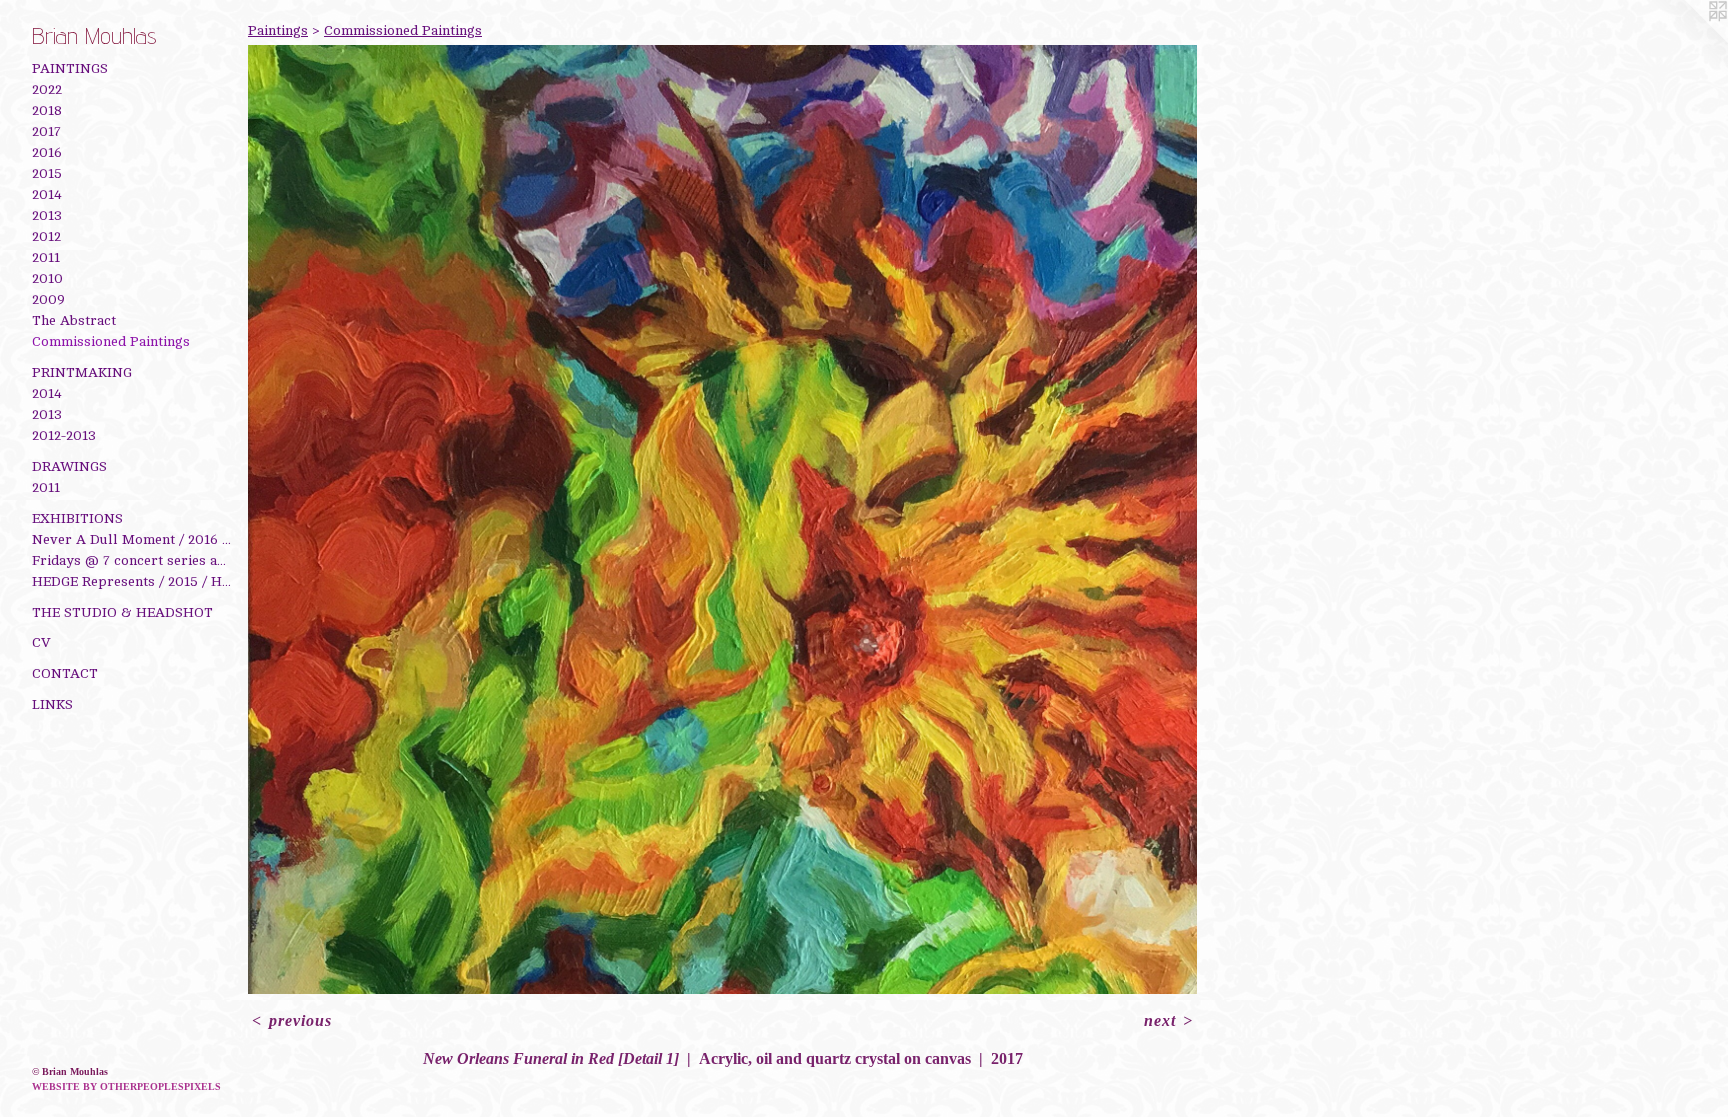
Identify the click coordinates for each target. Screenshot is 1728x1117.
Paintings (70, 68)
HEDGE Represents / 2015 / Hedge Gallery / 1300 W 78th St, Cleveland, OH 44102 (132, 581)
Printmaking (82, 372)
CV (41, 642)
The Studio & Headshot (122, 612)
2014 (47, 194)
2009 (48, 299)
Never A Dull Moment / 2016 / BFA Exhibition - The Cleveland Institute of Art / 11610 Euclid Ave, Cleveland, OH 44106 (132, 539)
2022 (47, 89)
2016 (47, 152)
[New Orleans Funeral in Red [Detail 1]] (722, 519)
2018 (47, 110)
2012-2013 (64, 435)
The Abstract (74, 320)
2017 (46, 131)
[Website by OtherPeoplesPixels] (1688, 40)
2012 (46, 236)
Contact (65, 673)
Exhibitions (77, 518)
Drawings (69, 466)
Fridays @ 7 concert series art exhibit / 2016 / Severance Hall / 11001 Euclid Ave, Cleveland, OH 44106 (132, 560)
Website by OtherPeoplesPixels (126, 1086)
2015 (47, 173)
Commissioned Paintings (111, 341)
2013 (47, 215)
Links (52, 704)
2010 (47, 278)
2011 (46, 257)
